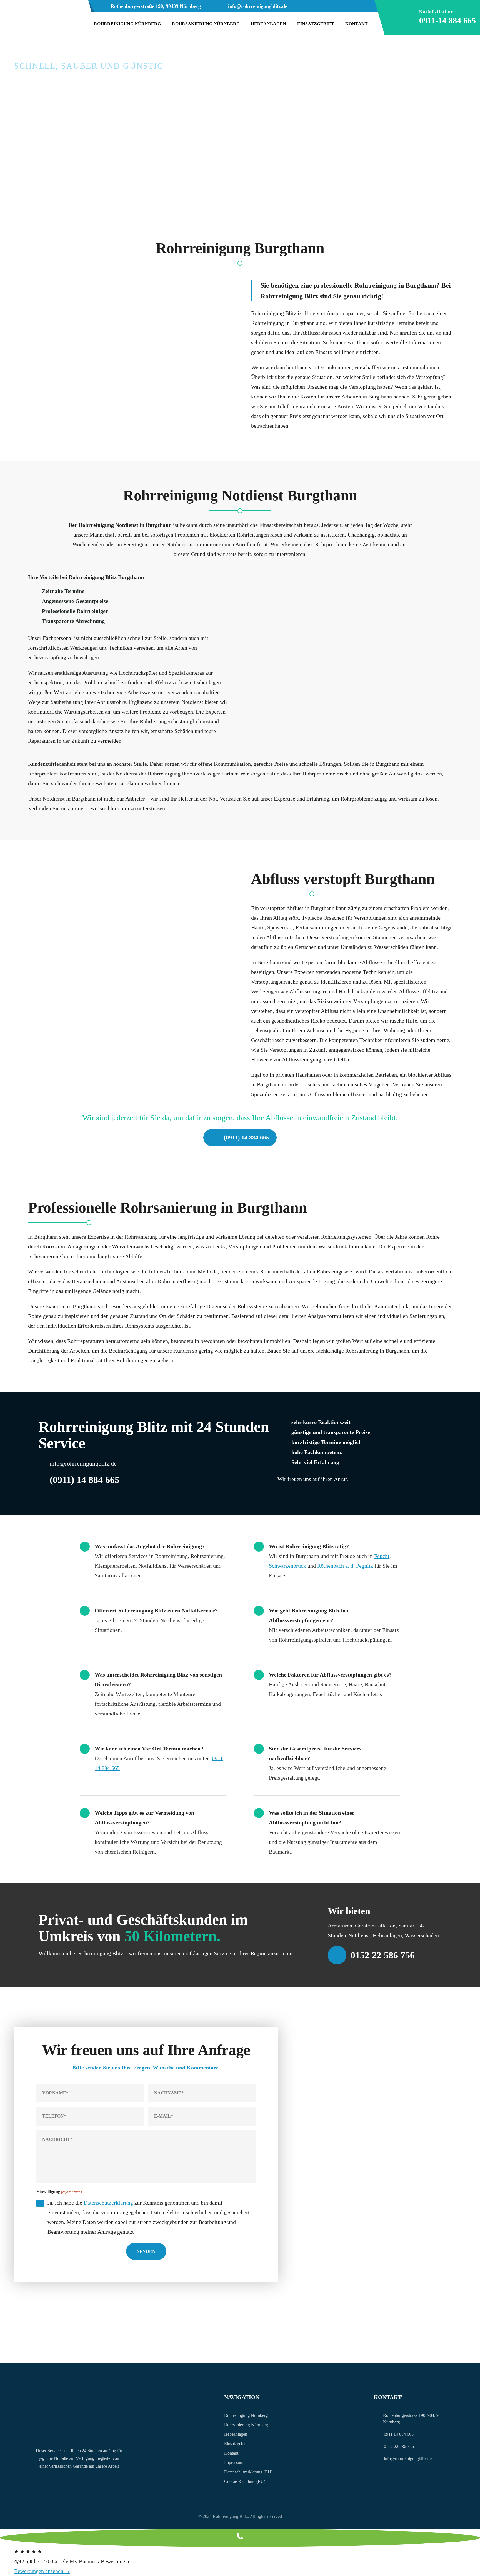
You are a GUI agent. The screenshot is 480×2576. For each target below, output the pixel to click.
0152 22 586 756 (383, 1955)
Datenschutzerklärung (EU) (248, 2472)
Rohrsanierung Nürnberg (206, 24)
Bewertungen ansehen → (42, 2571)
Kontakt (357, 24)
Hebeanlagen (268, 24)
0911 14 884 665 (399, 2434)
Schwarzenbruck (287, 1566)
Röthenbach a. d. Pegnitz (345, 1566)
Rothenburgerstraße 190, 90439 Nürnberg (156, 6)
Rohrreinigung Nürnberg (127, 24)
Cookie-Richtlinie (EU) (245, 2481)
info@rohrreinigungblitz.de (258, 6)
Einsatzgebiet (316, 24)
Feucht (382, 1556)
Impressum (234, 2462)
